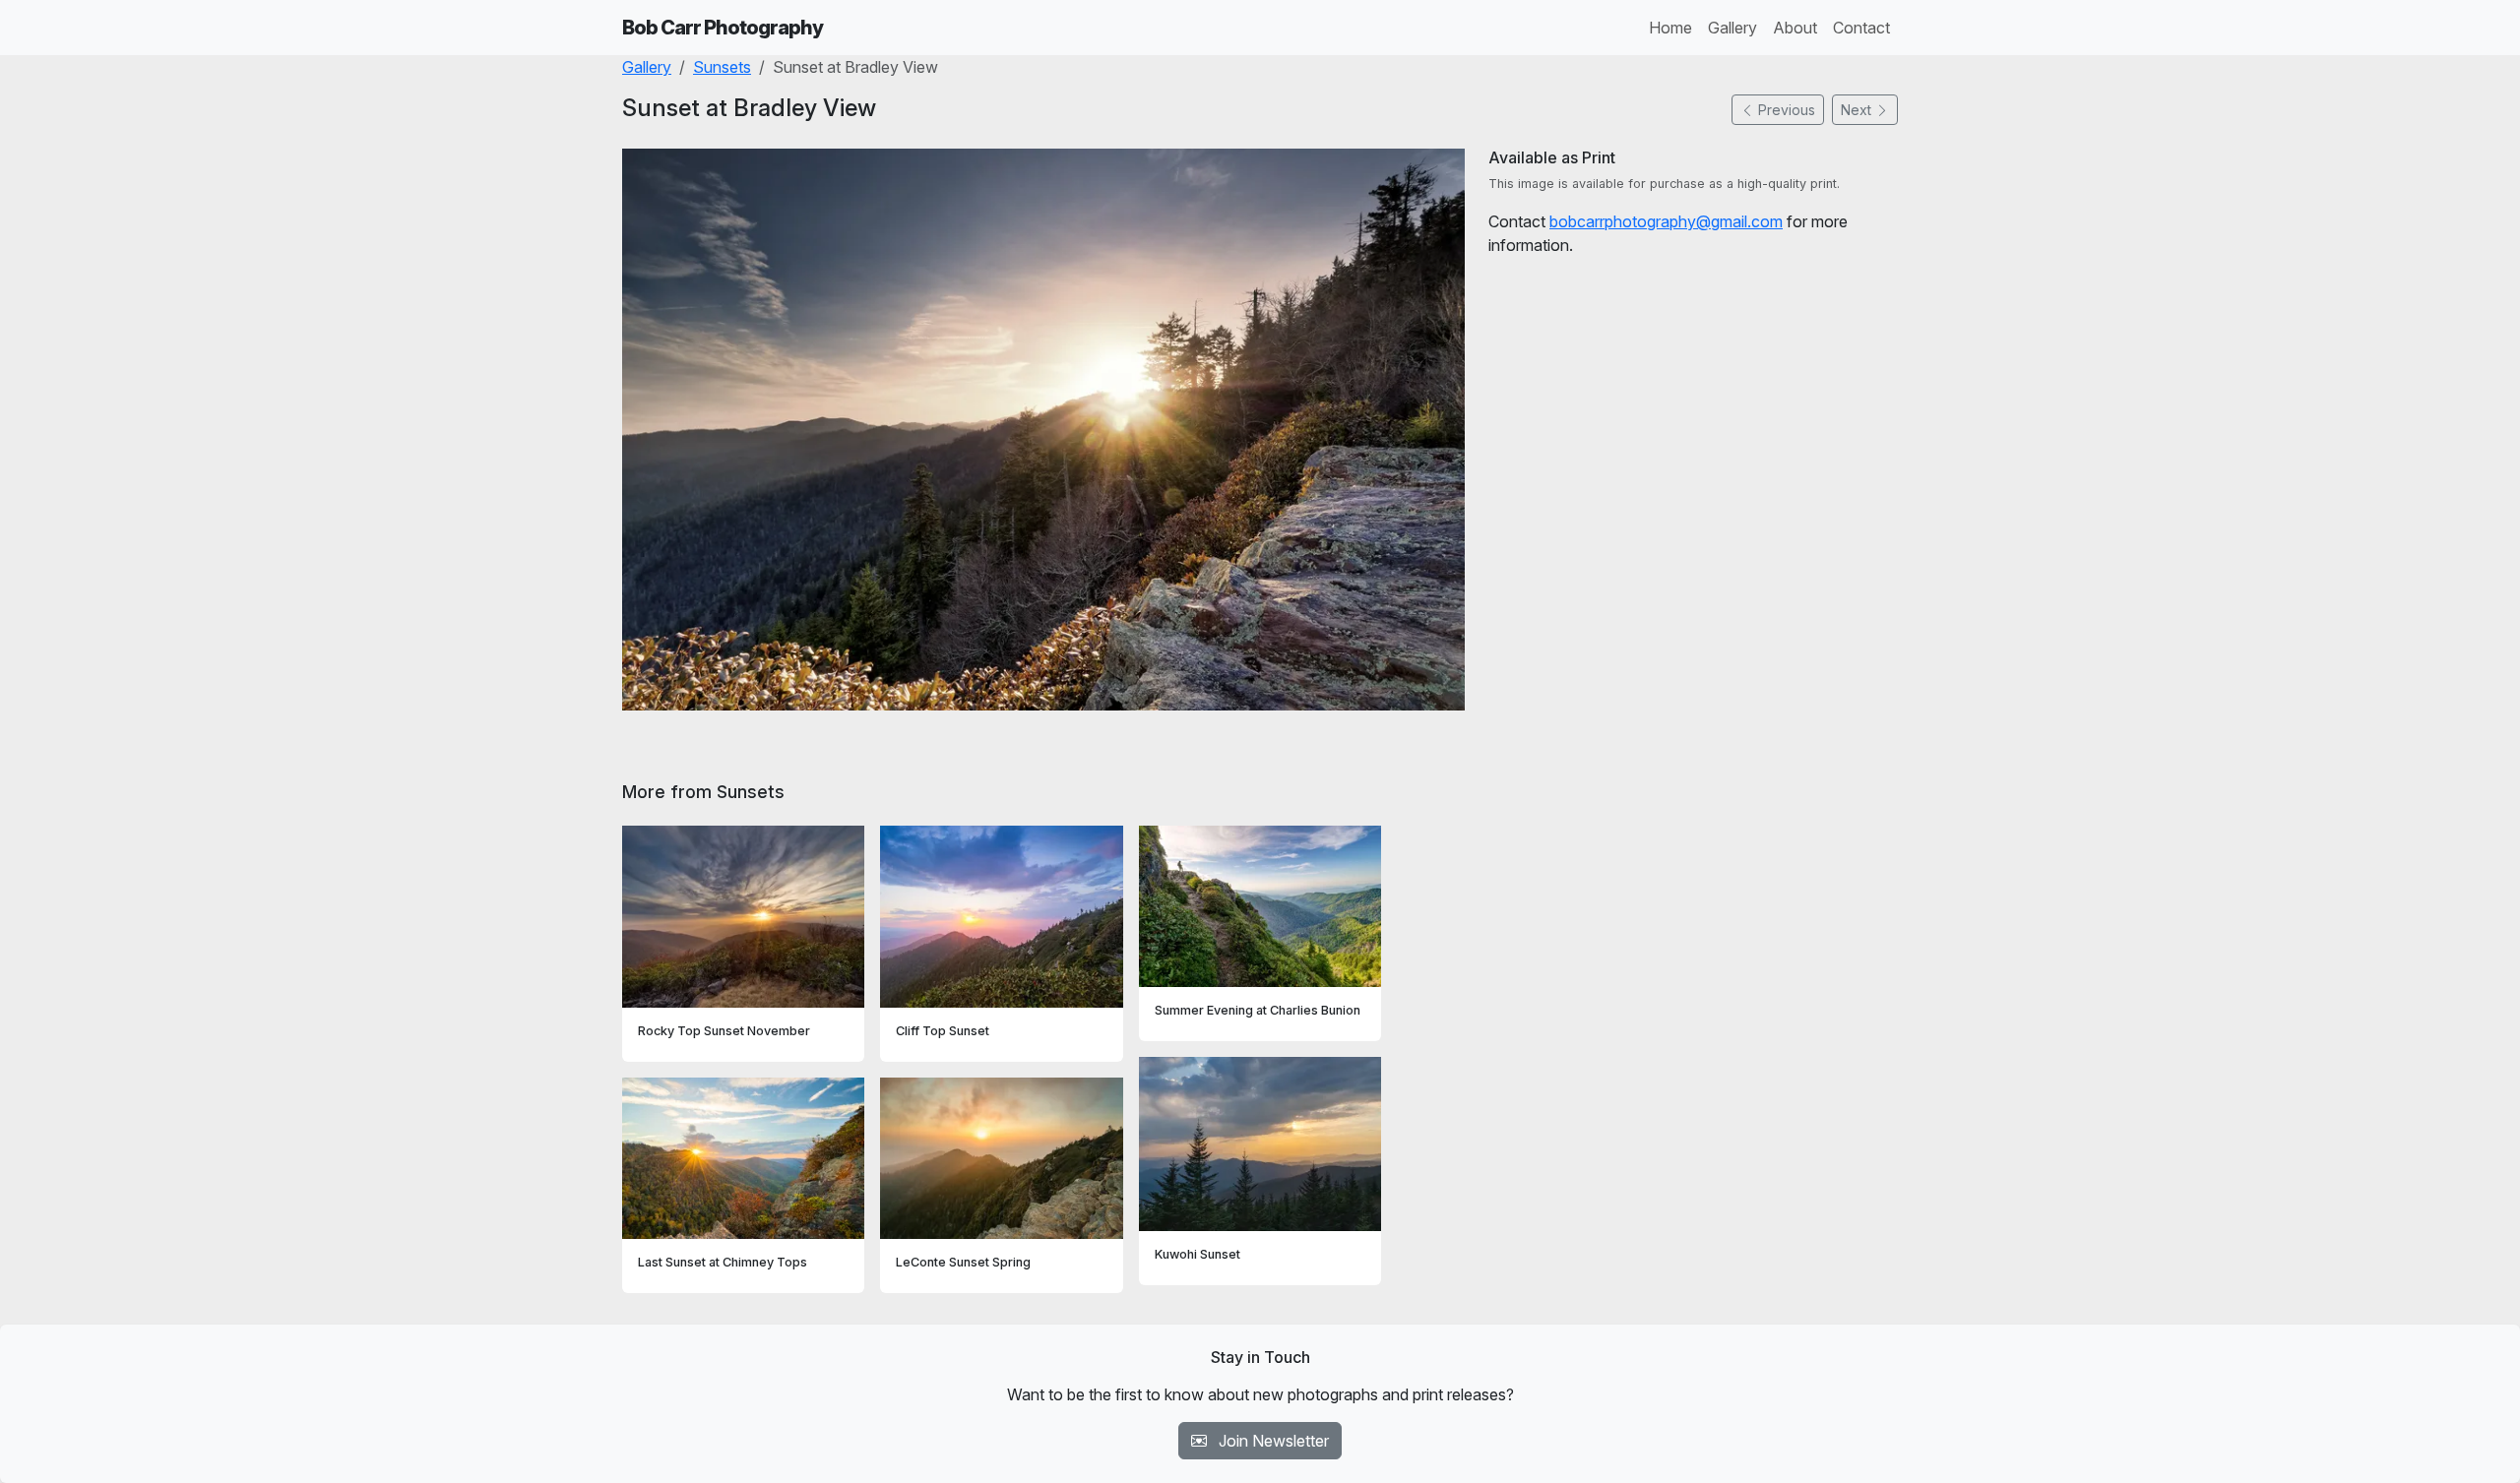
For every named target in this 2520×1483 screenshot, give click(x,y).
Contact (1861, 28)
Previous (1785, 110)
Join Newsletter (1272, 1441)
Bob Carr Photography (723, 28)
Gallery (1732, 28)
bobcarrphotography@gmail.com (1666, 221)
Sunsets (722, 67)
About (1795, 28)
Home (1670, 28)
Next (1858, 110)
